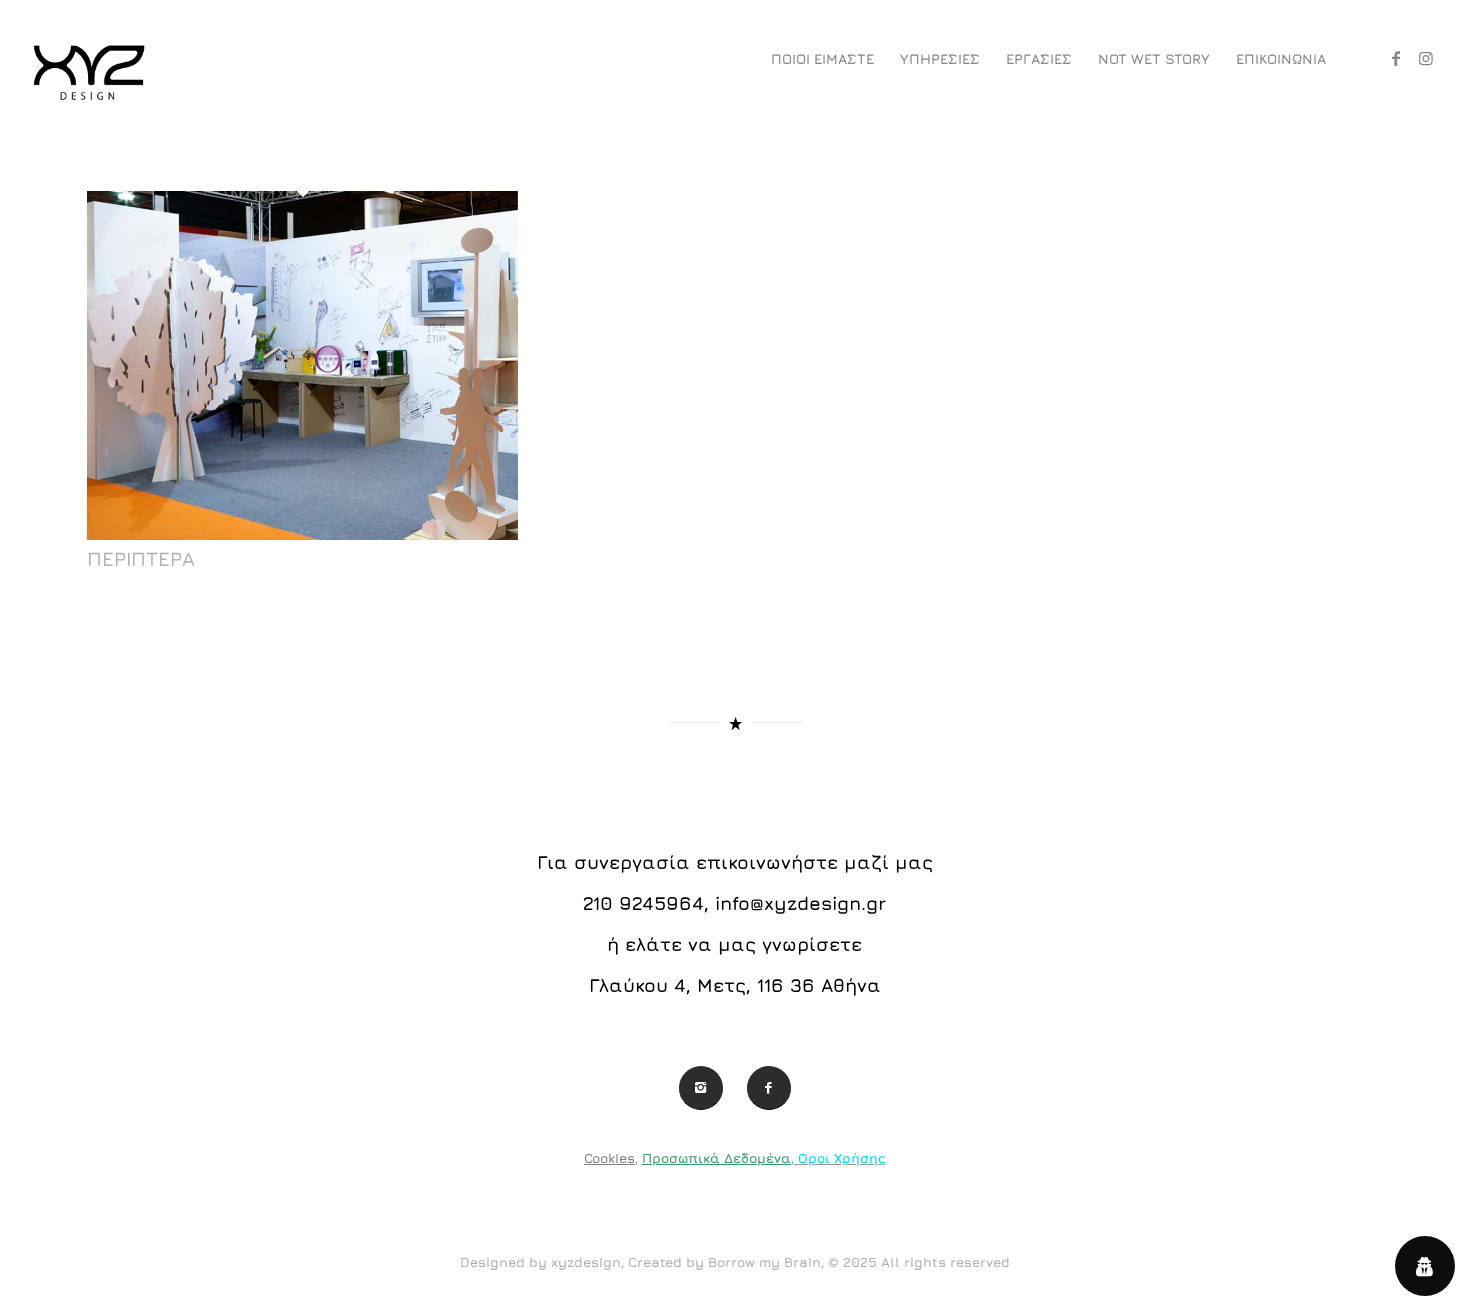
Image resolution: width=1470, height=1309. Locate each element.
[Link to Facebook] (1396, 58)
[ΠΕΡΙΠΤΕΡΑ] (303, 534)
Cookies (609, 1158)
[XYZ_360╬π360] (88, 59)
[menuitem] (822, 59)
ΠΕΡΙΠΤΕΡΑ (141, 558)
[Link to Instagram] (1426, 58)
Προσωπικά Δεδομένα (716, 1158)
